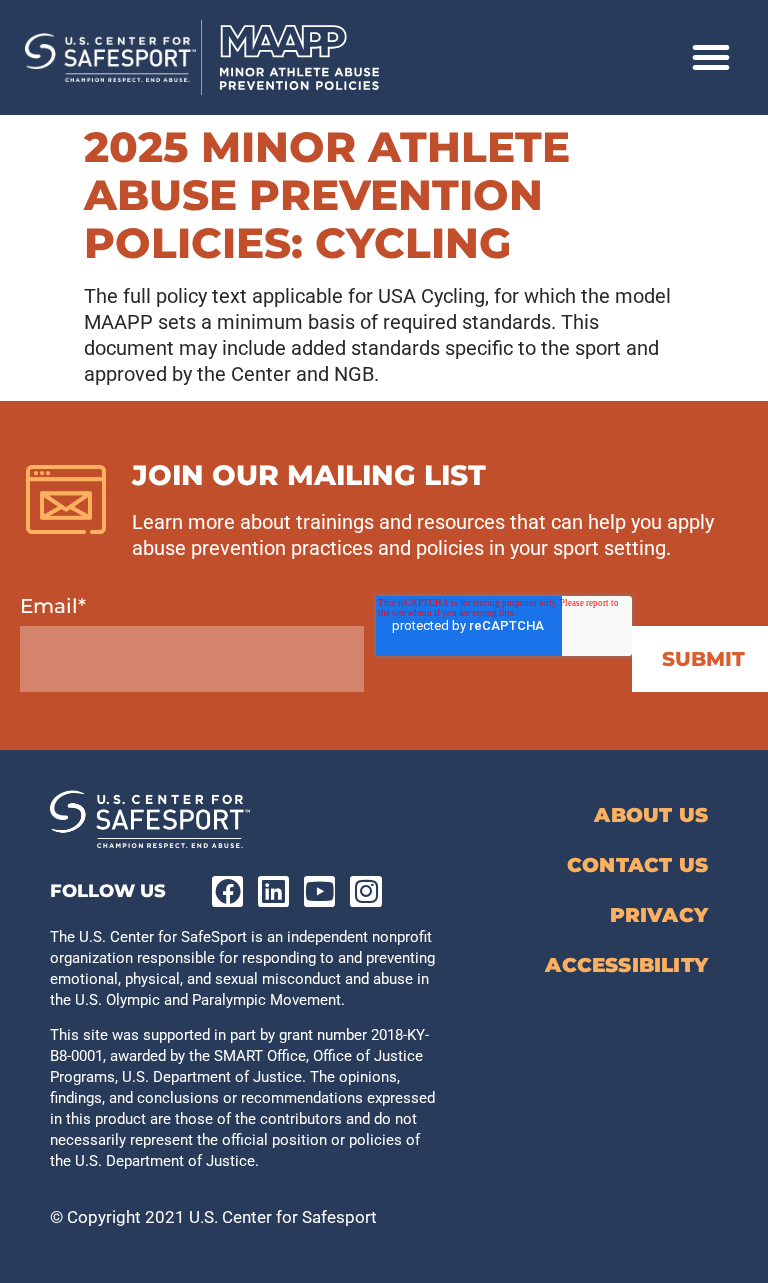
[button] (711, 57)
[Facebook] (227, 891)
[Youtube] (319, 891)
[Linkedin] (273, 891)
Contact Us (637, 865)
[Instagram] (365, 891)
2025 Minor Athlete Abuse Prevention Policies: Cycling (327, 195)
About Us (651, 815)
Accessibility (626, 965)
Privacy (659, 915)
